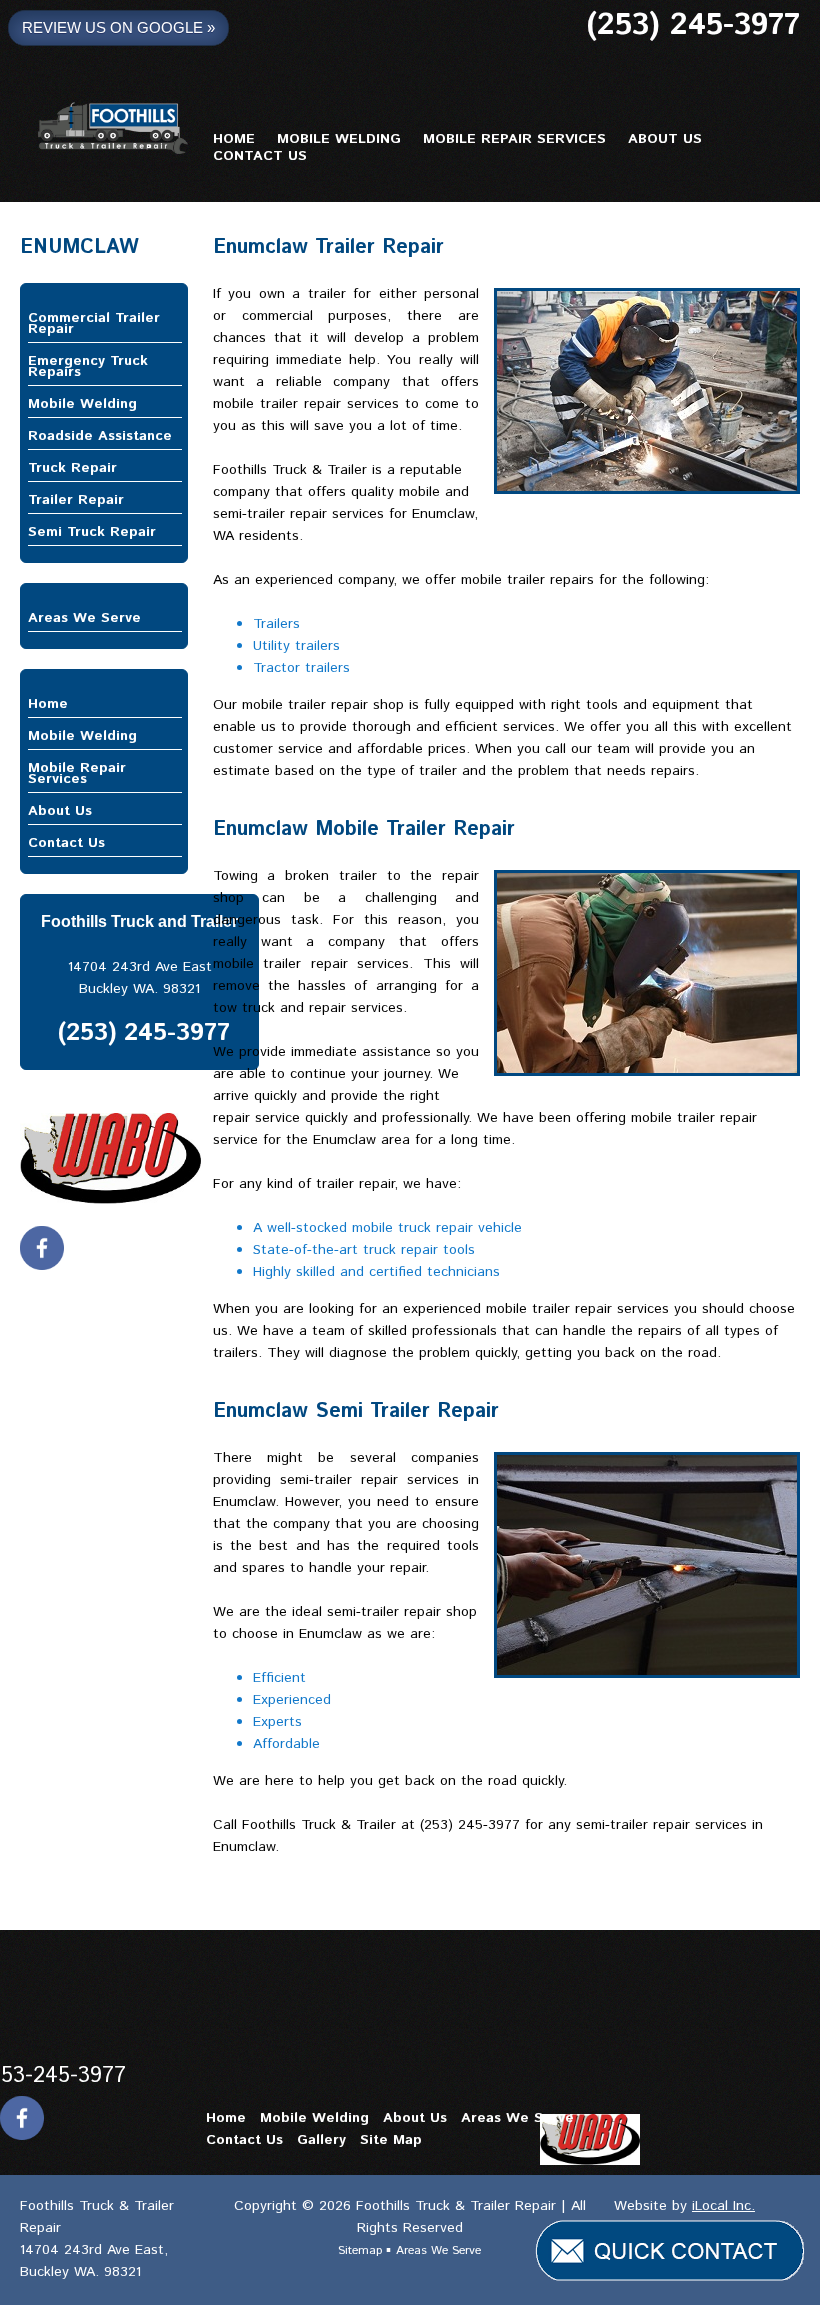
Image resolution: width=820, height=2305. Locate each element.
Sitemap (362, 2250)
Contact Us (66, 843)
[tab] (105, 324)
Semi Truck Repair (92, 532)
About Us (60, 811)
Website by (684, 2206)
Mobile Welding (82, 404)
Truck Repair (72, 468)
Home (48, 704)
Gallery (321, 2140)
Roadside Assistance (100, 436)
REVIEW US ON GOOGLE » (118, 27)
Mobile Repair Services (77, 773)
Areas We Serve (84, 618)
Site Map (391, 2140)
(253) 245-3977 (693, 25)
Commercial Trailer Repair (94, 323)
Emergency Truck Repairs (88, 366)
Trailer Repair (76, 500)
